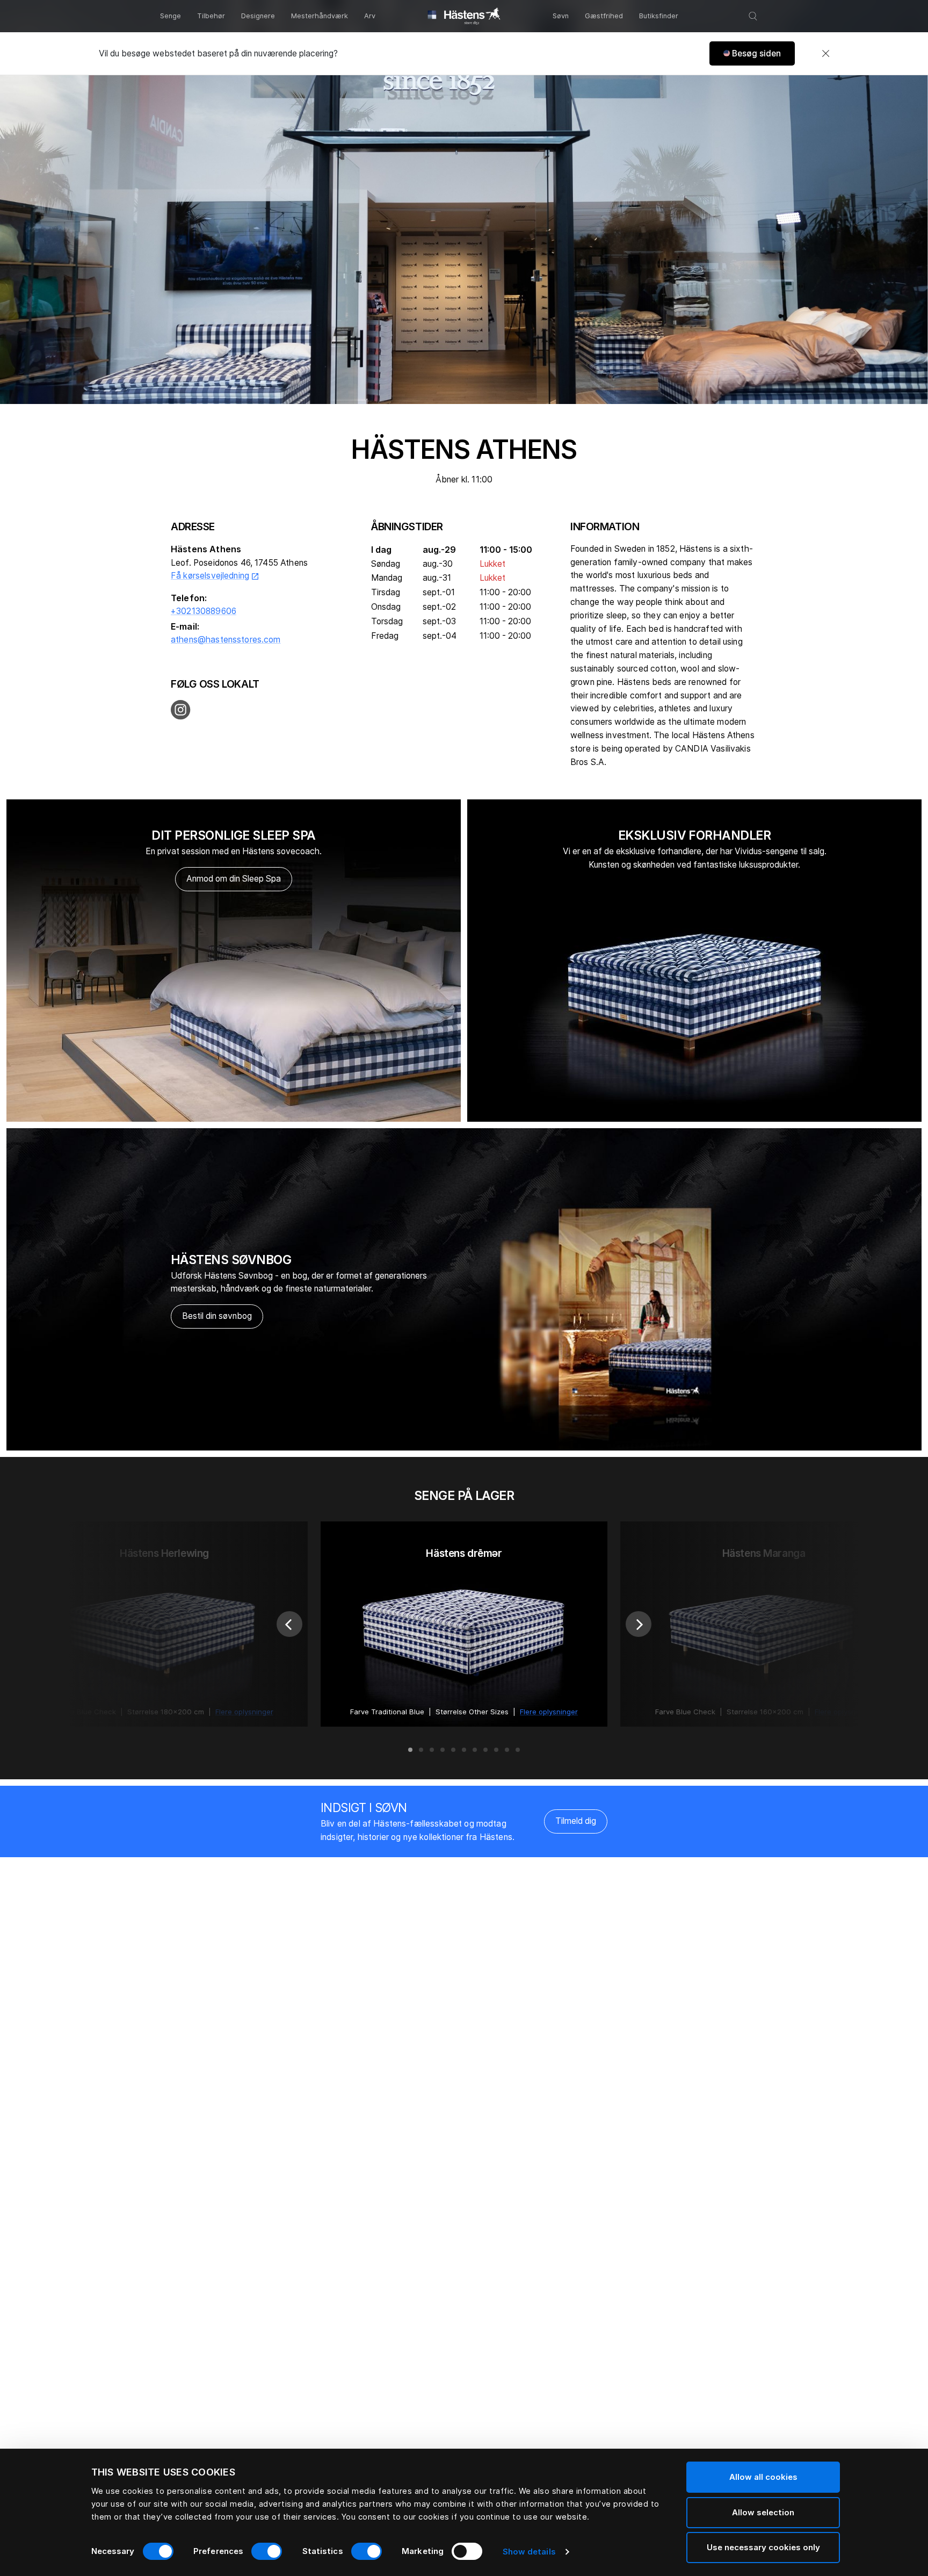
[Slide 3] (432, 1750)
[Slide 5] (453, 1750)
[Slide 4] (443, 1750)
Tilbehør (211, 16)
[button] (752, 53)
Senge (171, 16)
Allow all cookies (763, 2477)
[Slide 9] (496, 1750)
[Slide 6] (464, 1750)
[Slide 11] (518, 1750)
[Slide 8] (485, 1750)
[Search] (753, 16)
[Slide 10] (507, 1750)
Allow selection (763, 2512)
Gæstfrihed (604, 16)
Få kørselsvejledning (215, 576)
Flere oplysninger (549, 1712)
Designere (258, 16)
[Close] (825, 54)
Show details (529, 2552)
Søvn (561, 16)
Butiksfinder (659, 16)
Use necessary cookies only (763, 2547)
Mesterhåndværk (320, 16)
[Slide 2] (421, 1750)
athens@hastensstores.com (226, 640)
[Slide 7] (475, 1750)
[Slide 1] (410, 1750)
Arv (370, 16)
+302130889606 (204, 611)
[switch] (267, 2551)
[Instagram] (181, 710)
